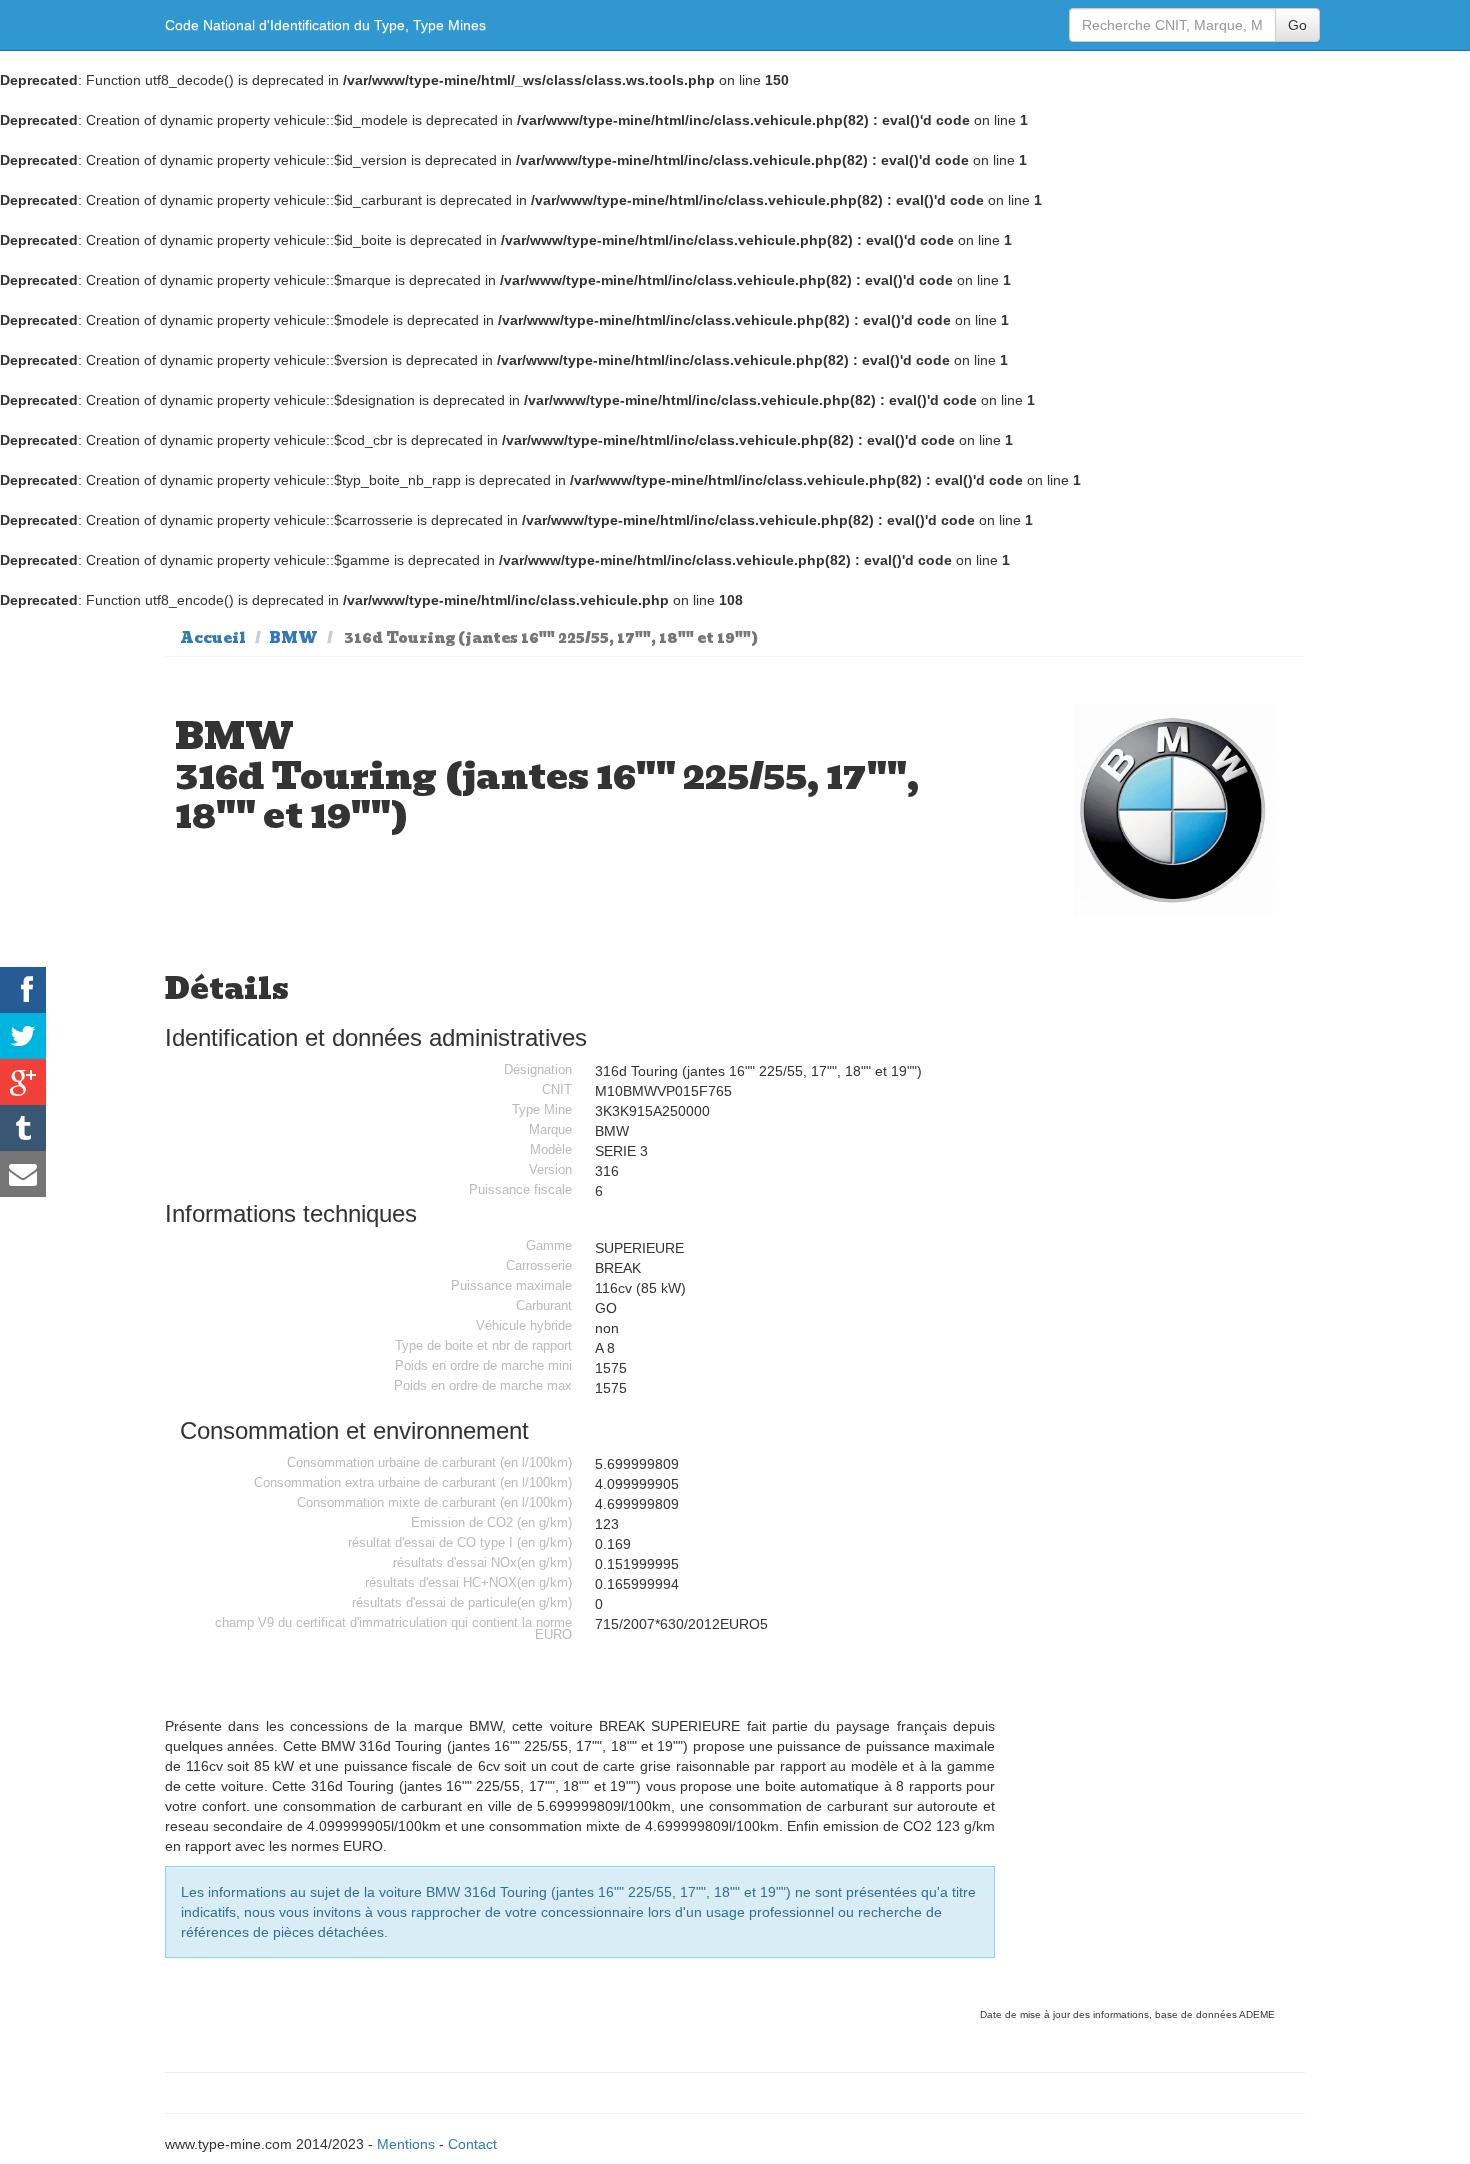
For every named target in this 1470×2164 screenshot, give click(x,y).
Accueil (213, 638)
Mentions (406, 2144)
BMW (293, 638)
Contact (472, 2144)
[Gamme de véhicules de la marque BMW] (1174, 809)
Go (1297, 25)
